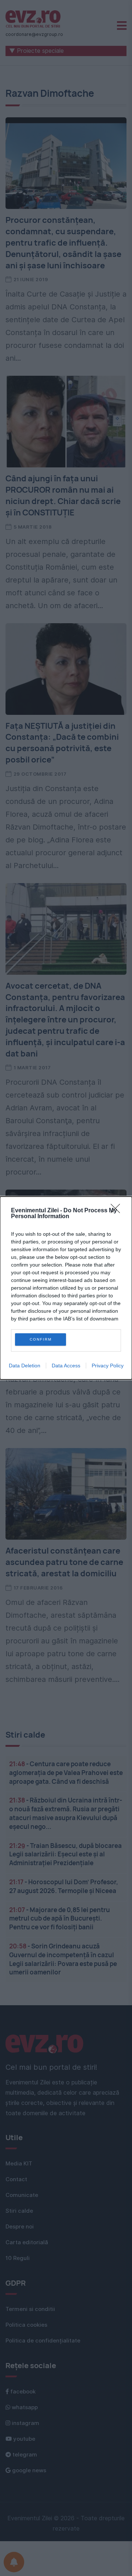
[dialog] (66, 1288)
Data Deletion (25, 1366)
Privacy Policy (108, 1366)
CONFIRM (41, 1339)
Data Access (66, 1366)
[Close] (118, 1211)
